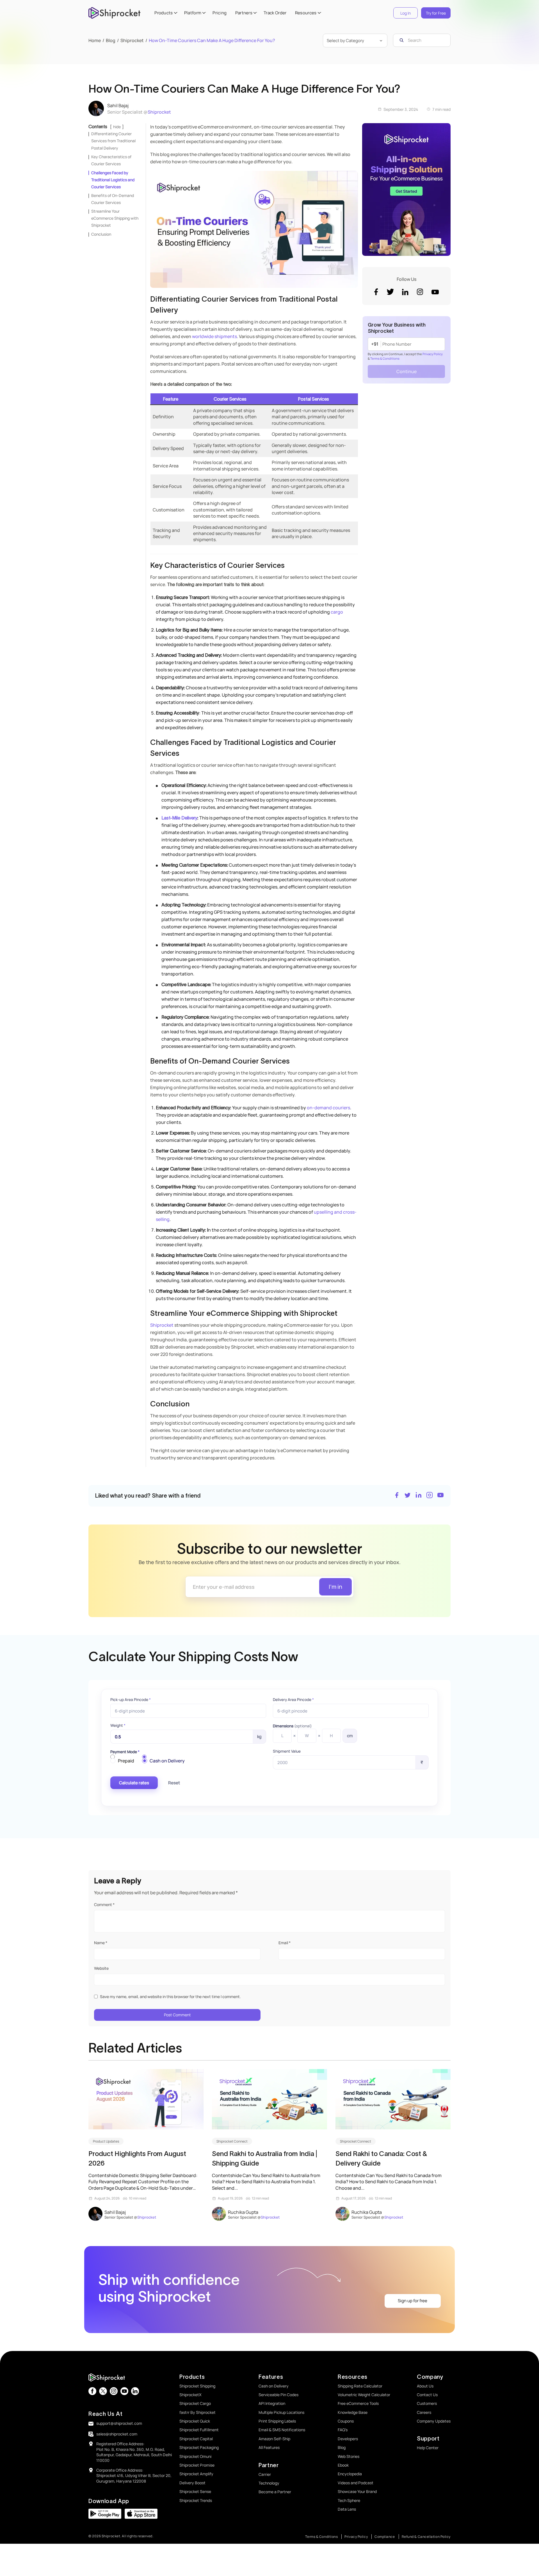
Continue (406, 371)
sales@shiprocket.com (117, 2434)
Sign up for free (413, 2301)
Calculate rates (134, 1783)
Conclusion (101, 234)
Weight (118, 1725)
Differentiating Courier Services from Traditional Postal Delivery (113, 141)
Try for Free (436, 13)
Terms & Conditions (385, 358)
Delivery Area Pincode (293, 1700)
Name (101, 1943)
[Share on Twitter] (408, 1496)
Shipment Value (287, 1751)
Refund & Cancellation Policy (426, 2537)
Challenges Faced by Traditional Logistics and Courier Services (113, 180)
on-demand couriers (328, 1108)
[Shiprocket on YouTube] (440, 1496)
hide (117, 127)
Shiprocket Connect (232, 2141)
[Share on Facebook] (397, 1496)
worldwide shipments (214, 336)
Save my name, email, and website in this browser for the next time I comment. (170, 1997)
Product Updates (106, 2141)
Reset (174, 1783)
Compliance (385, 2537)
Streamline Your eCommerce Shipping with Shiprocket (115, 218)
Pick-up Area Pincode (131, 1700)
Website (101, 1968)
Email (285, 1943)
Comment (104, 1905)
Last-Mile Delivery (179, 818)
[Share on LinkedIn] (419, 1496)
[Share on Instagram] (430, 1496)
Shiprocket (159, 112)
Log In (406, 13)
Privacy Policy (433, 354)
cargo (337, 612)
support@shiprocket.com (119, 2423)
